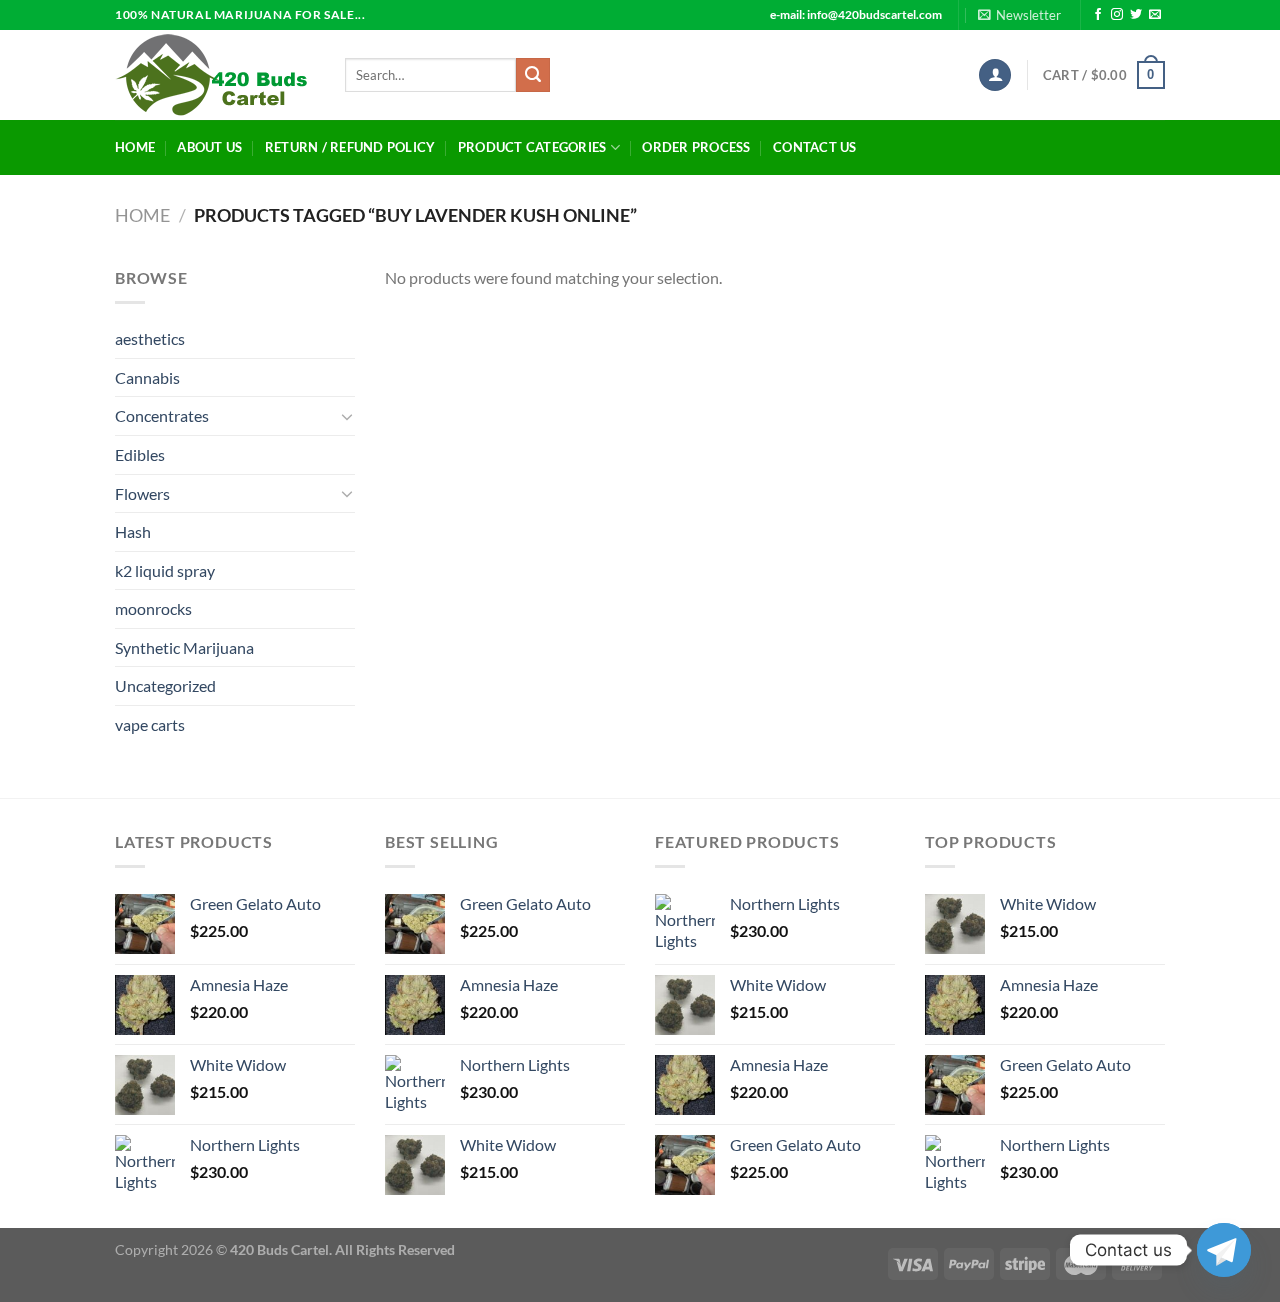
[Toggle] (347, 416)
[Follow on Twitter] (1136, 15)
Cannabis (147, 377)
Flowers (142, 493)
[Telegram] (1224, 1250)
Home (135, 147)
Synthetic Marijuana (184, 647)
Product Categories (532, 147)
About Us (209, 147)
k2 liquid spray (165, 570)
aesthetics (150, 338)
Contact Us (815, 147)
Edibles (140, 454)
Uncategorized (165, 685)
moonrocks (153, 608)
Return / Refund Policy (350, 147)
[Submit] (533, 75)
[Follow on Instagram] (1117, 15)
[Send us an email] (1155, 15)
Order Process (696, 147)
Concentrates (162, 415)
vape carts (150, 724)
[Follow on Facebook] (1098, 15)
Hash (133, 531)
